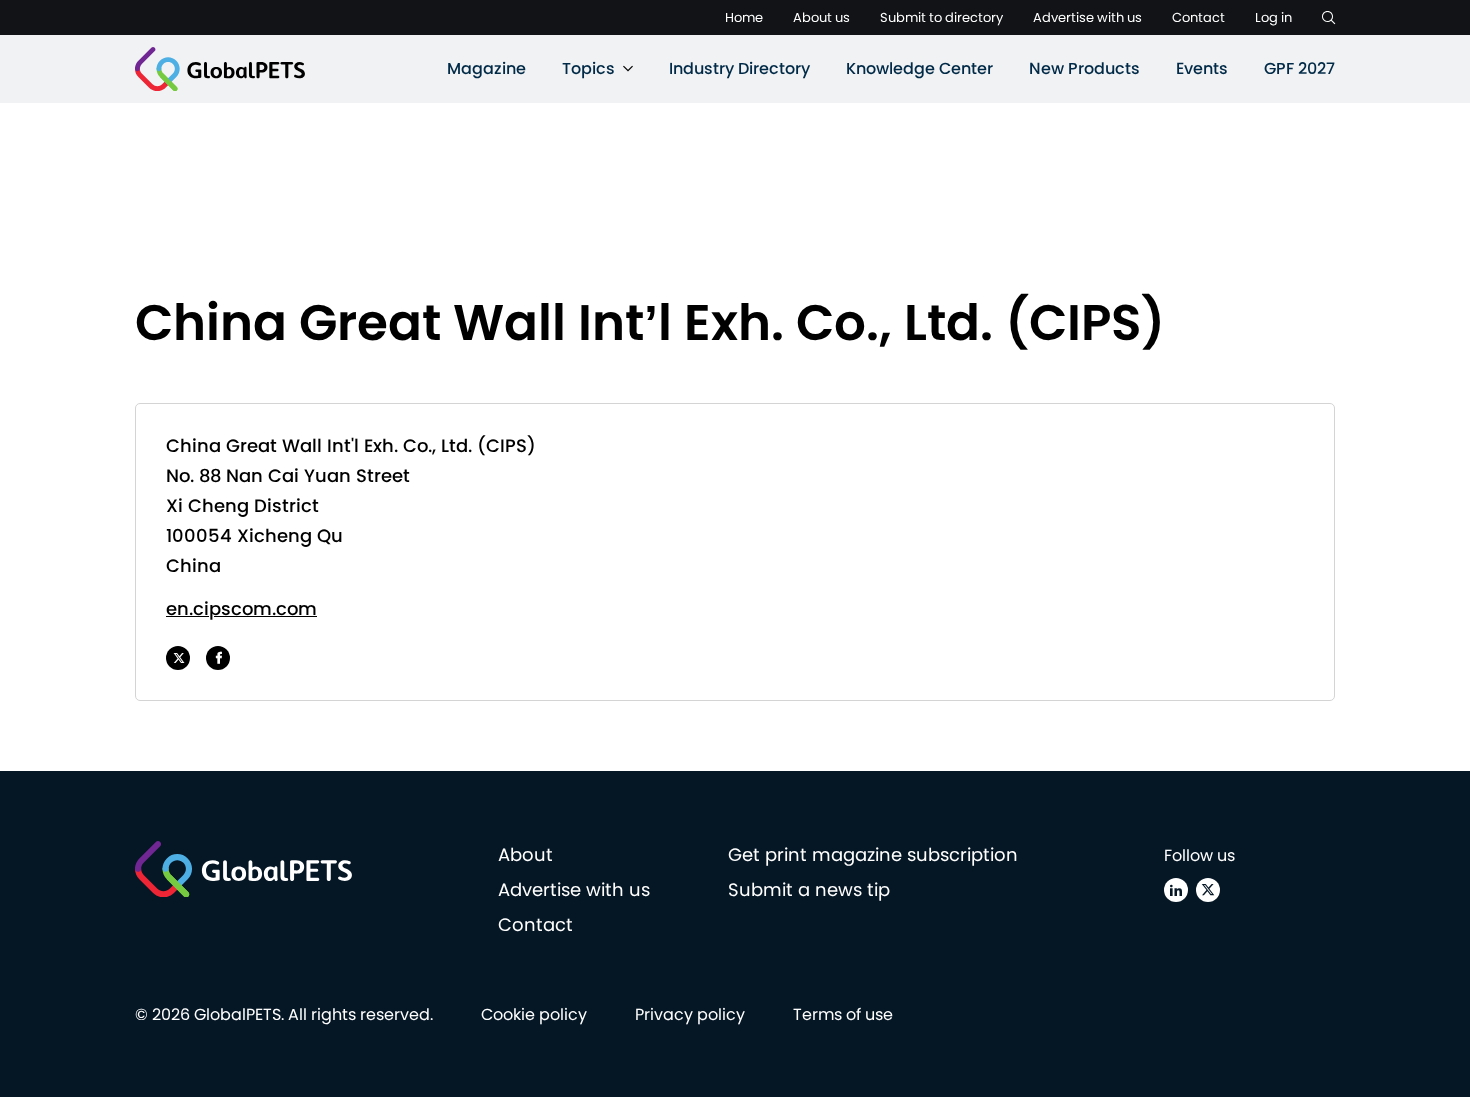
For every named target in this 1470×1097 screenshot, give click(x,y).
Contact (1198, 17)
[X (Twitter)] (1208, 890)
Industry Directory (739, 68)
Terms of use (843, 1014)
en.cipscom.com (241, 608)
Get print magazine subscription (873, 854)
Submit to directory (941, 17)
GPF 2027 (1299, 68)
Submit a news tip (809, 889)
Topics (588, 68)
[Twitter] (178, 658)
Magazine (486, 68)
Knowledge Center (919, 68)
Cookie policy (534, 1014)
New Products (1084, 68)
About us (821, 17)
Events (1202, 68)
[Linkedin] (1176, 890)
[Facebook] (218, 658)
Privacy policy (690, 1014)
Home (744, 17)
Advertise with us (1087, 17)
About (525, 854)
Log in (1273, 17)
